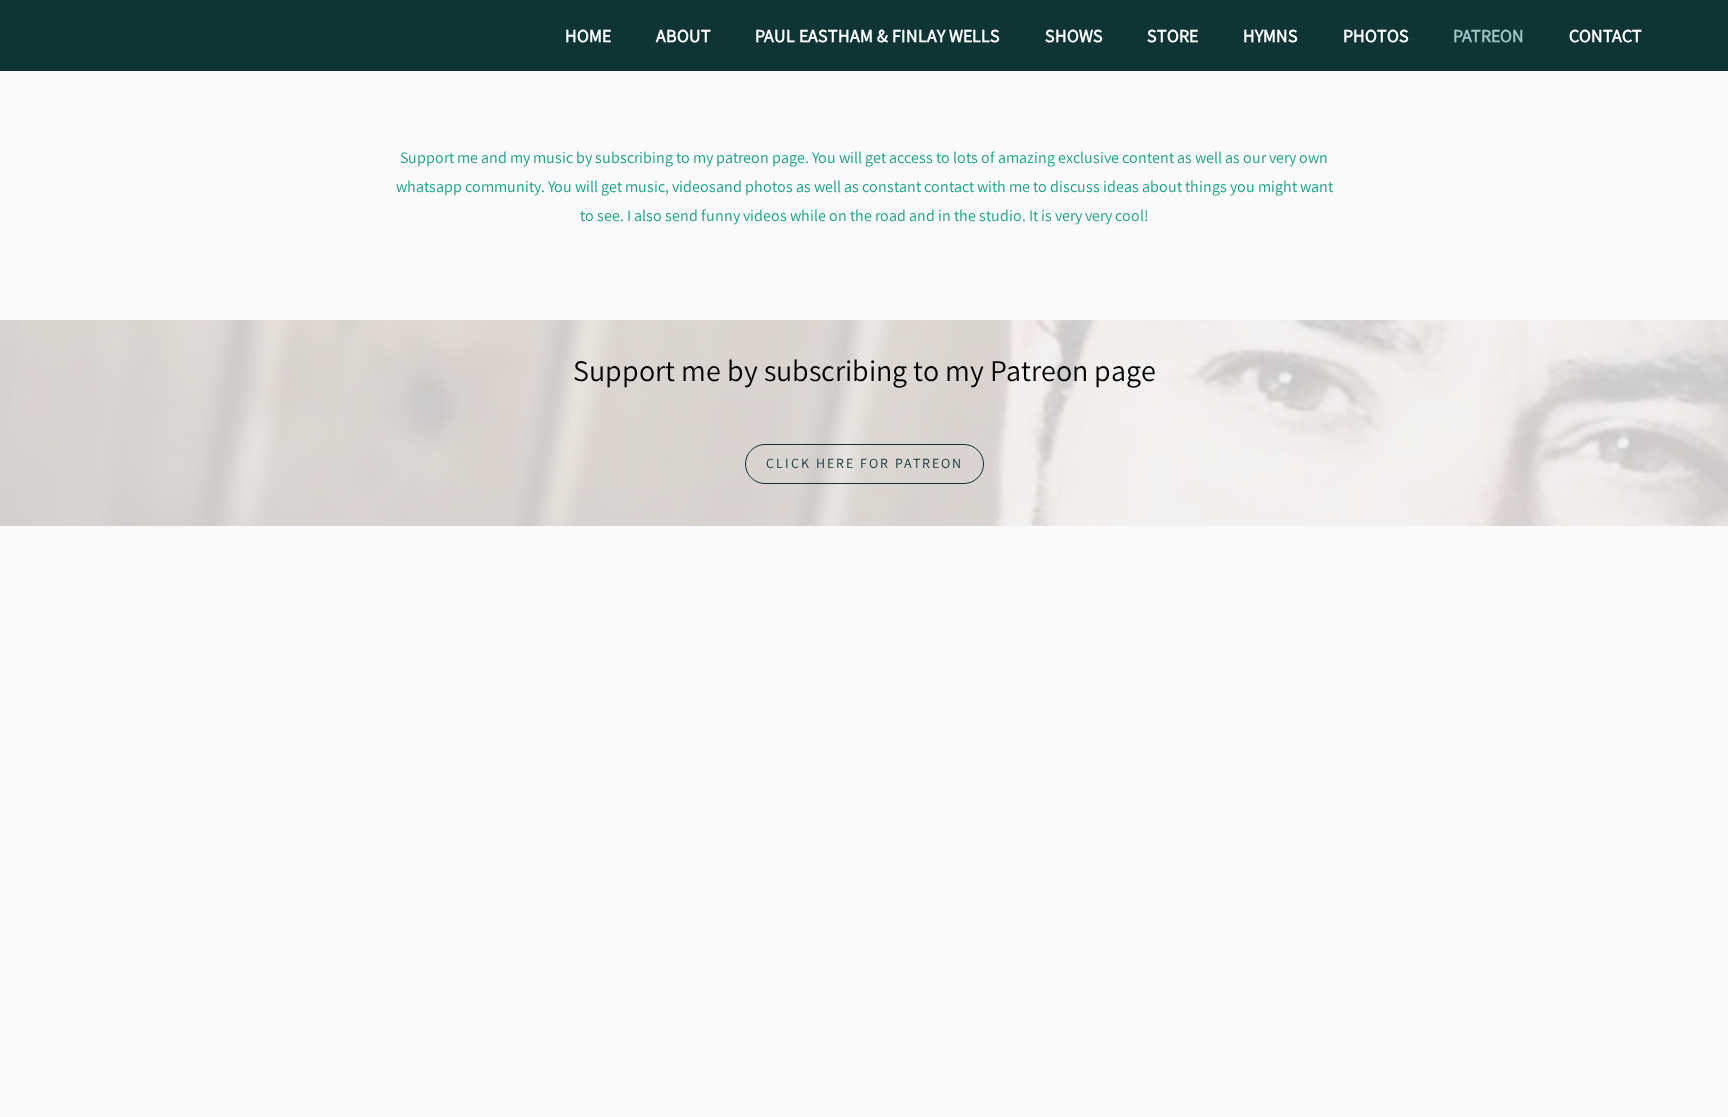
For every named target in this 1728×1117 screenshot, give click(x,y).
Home (588, 35)
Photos (1376, 35)
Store (1172, 35)
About (683, 35)
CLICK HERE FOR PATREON (864, 463)
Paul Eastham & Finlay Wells (877, 35)
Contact (1605, 35)
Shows (1074, 35)
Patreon (1488, 35)
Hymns (1270, 35)
